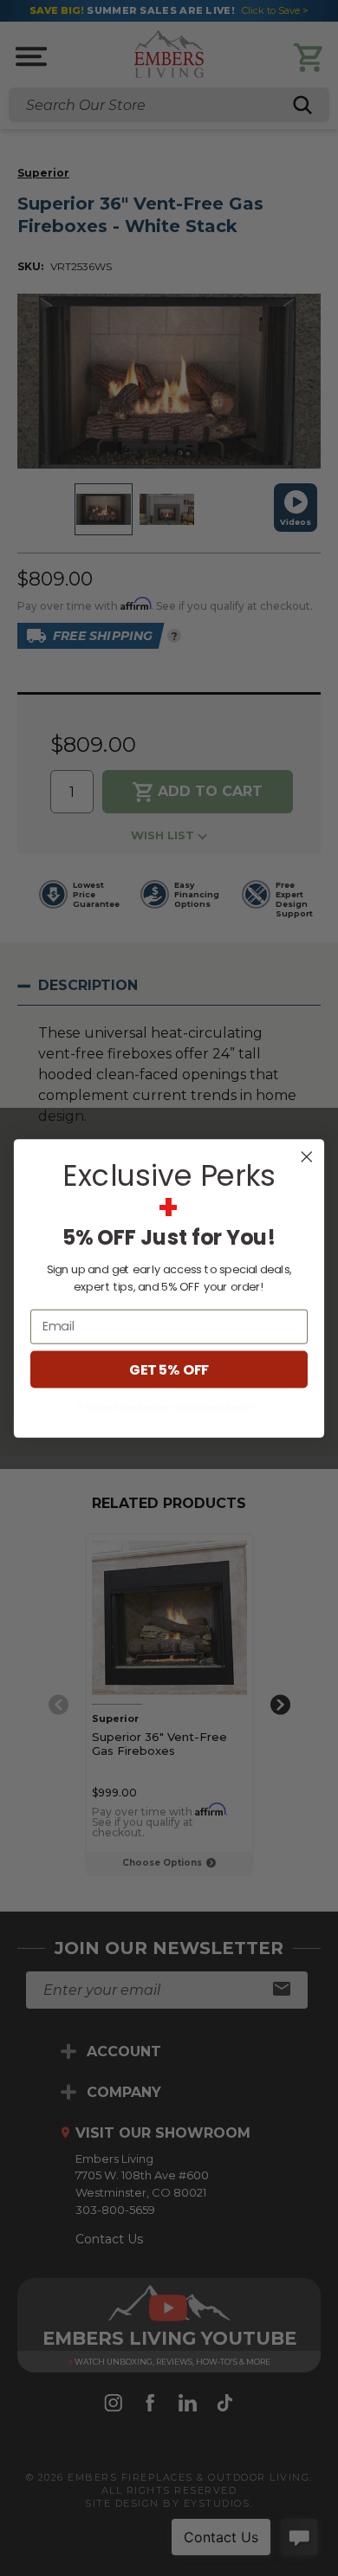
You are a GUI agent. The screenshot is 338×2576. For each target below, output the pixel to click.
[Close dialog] (307, 1156)
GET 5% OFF (169, 1369)
